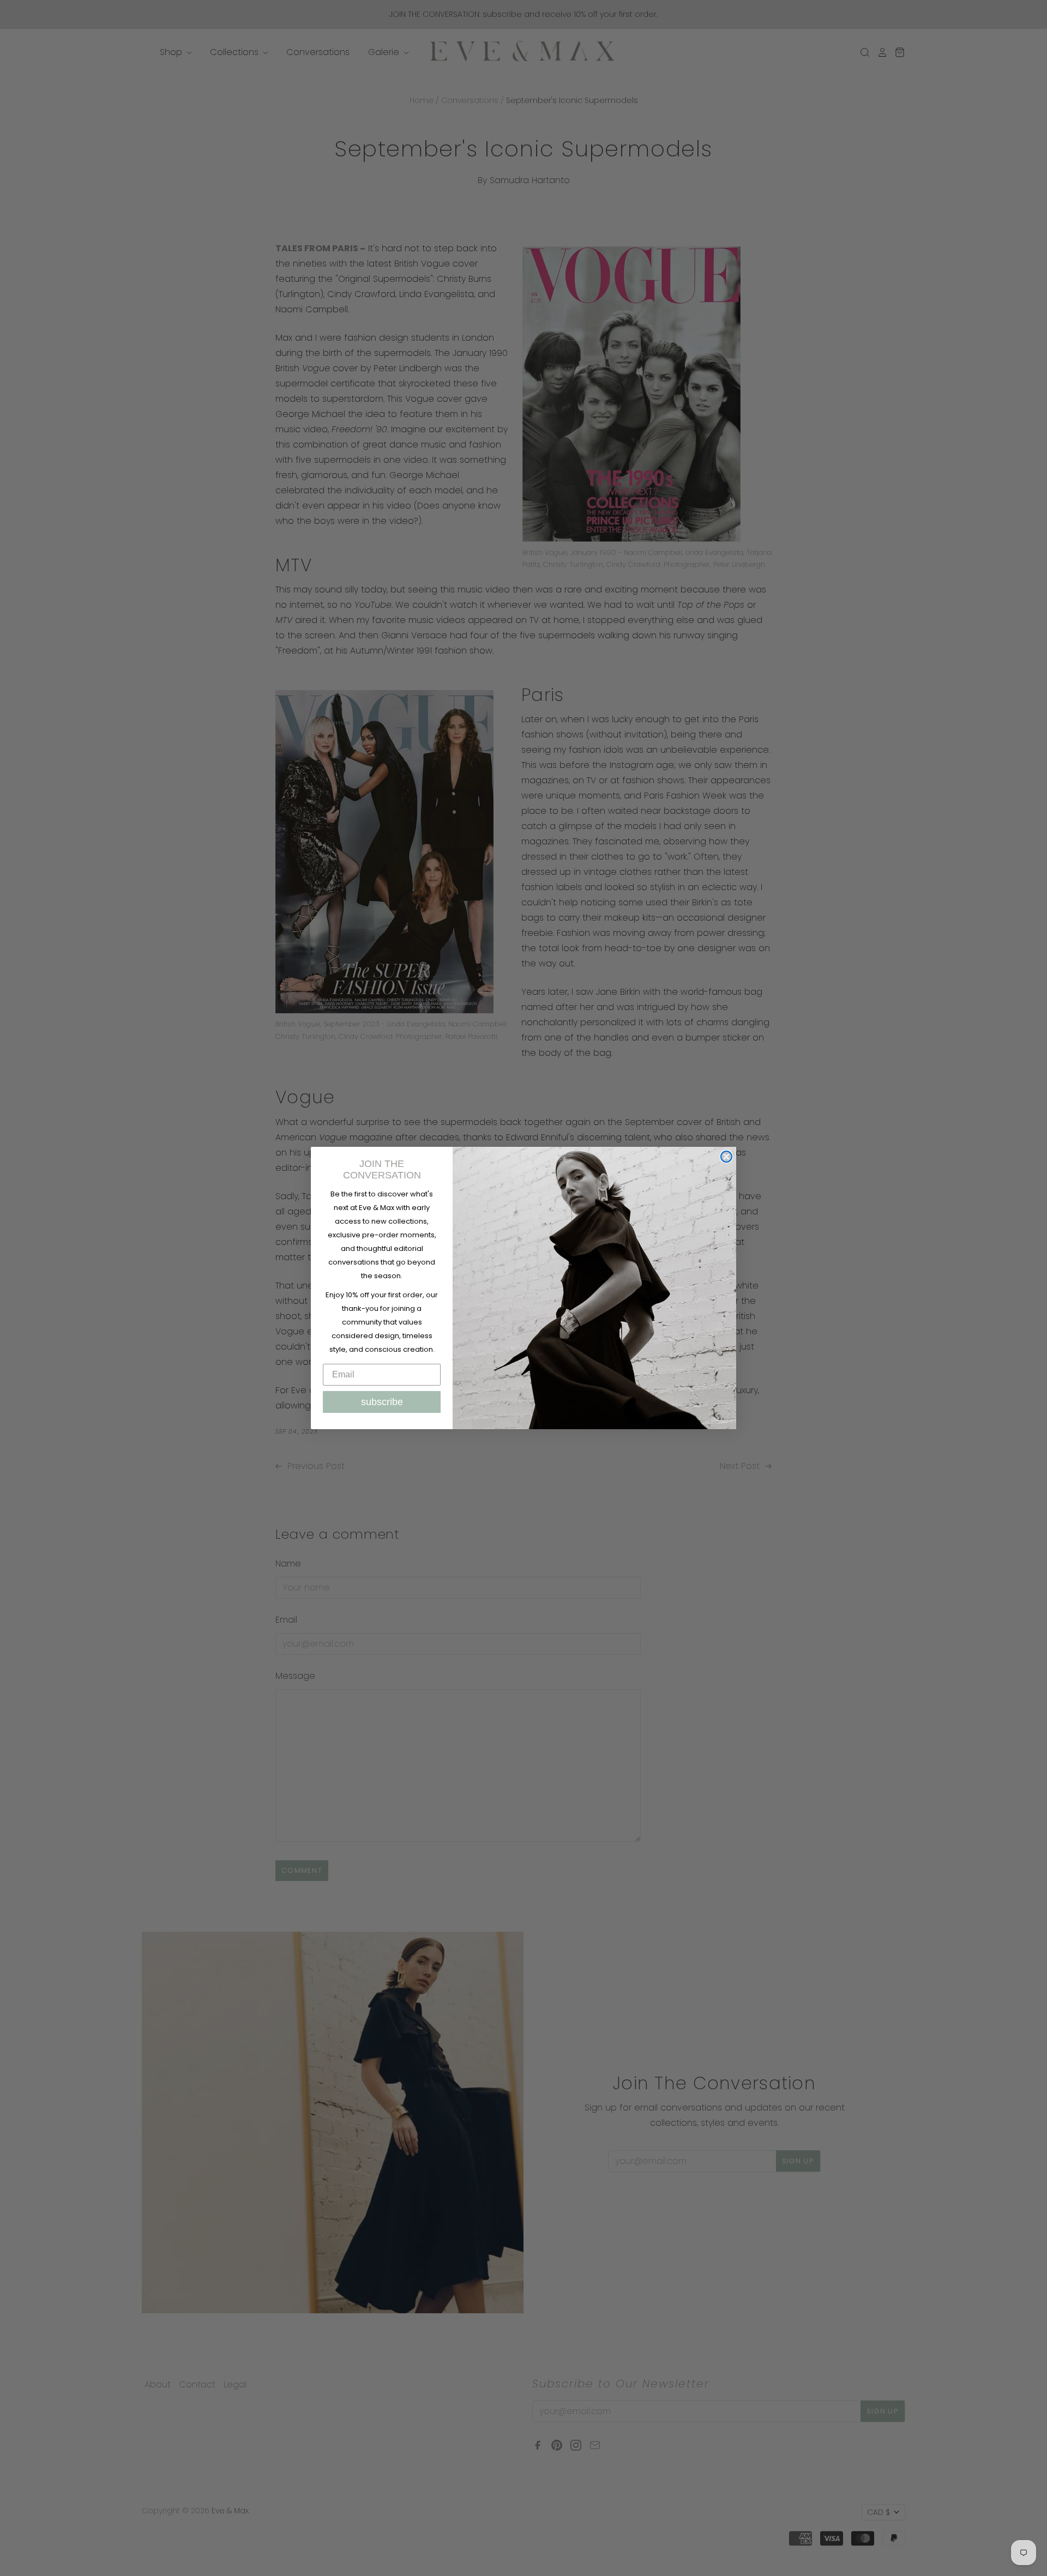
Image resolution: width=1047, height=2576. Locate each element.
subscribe (382, 1402)
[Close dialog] (726, 1157)
